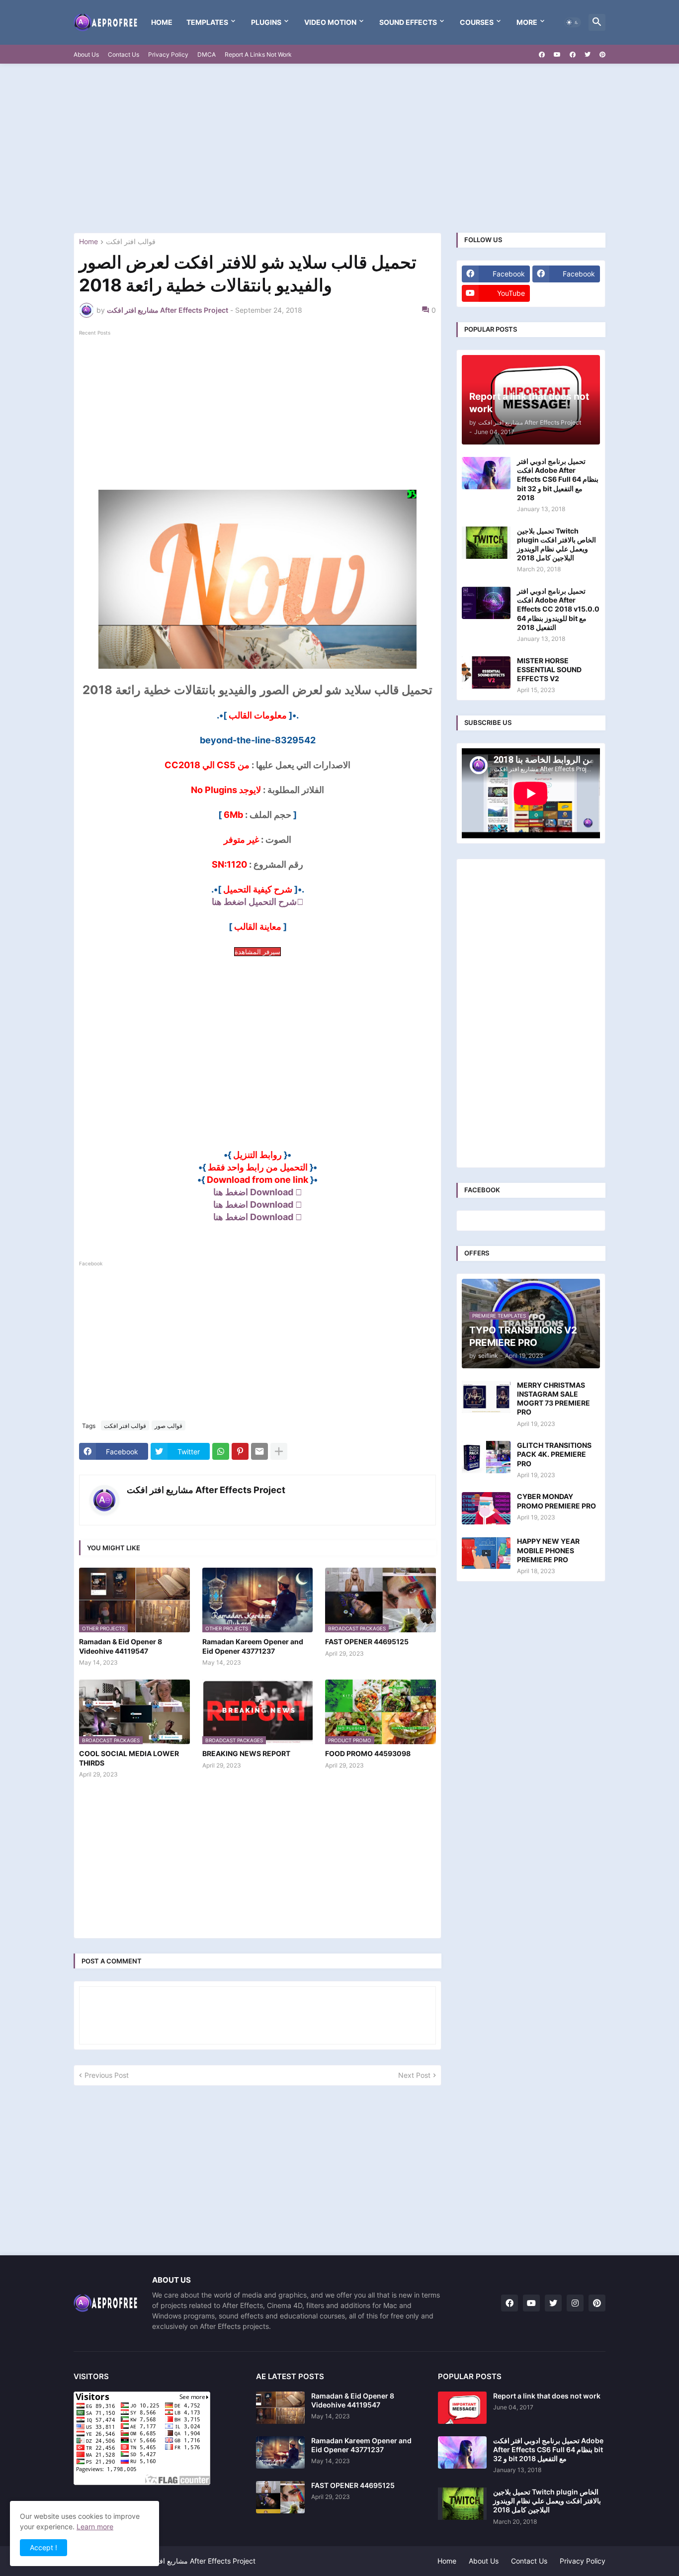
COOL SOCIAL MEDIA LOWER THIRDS (129, 1758)
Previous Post (107, 2075)
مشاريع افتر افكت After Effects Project (206, 1490)
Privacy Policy (168, 54)
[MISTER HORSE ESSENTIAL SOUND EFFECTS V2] (486, 672)
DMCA (207, 54)
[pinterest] (602, 55)
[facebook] (542, 55)
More (527, 22)
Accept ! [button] (43, 2547)
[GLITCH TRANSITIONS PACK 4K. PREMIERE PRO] (486, 1457)
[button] (573, 22)
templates (207, 22)
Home (162, 22)
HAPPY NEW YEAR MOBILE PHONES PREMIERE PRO (548, 1550)
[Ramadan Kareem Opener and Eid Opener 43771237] (280, 2452)
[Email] (259, 1451)
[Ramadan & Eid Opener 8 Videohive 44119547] (280, 2408)
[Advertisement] (339, 148)
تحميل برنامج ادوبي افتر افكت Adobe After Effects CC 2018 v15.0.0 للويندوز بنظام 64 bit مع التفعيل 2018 (558, 609)
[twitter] (588, 55)
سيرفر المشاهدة (257, 952)
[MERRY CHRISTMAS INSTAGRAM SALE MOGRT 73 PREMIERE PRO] (486, 1397)
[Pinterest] (240, 1451)
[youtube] (557, 55)
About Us (86, 54)
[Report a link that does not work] (462, 2408)
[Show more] (279, 1451)
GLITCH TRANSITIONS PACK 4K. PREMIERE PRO (554, 1454)
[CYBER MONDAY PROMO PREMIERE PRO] (486, 1508)
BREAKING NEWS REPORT (246, 1753)
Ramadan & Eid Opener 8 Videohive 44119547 (121, 1646)
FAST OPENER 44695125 (367, 1642)
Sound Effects (408, 22)
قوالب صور (169, 1426)
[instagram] (575, 2303)
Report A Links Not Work (258, 54)
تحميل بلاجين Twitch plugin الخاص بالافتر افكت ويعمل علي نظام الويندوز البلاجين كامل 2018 (556, 544)
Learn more (95, 2527)
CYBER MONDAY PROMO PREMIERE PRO (556, 1501)
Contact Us (124, 54)
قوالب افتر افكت (131, 242)
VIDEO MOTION (330, 22)
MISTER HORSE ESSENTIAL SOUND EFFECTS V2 (549, 669)
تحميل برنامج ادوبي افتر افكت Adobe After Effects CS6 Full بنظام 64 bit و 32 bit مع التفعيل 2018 (558, 479)
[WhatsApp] (221, 1451)
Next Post (414, 2075)
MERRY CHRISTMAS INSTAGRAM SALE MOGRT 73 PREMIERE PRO (553, 1399)
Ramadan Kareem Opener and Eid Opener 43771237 (253, 1646)
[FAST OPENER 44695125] (280, 2497)
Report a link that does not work (547, 2396)
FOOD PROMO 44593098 (368, 1753)
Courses (477, 22)
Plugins (266, 22)
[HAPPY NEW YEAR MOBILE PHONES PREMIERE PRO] (486, 1553)
